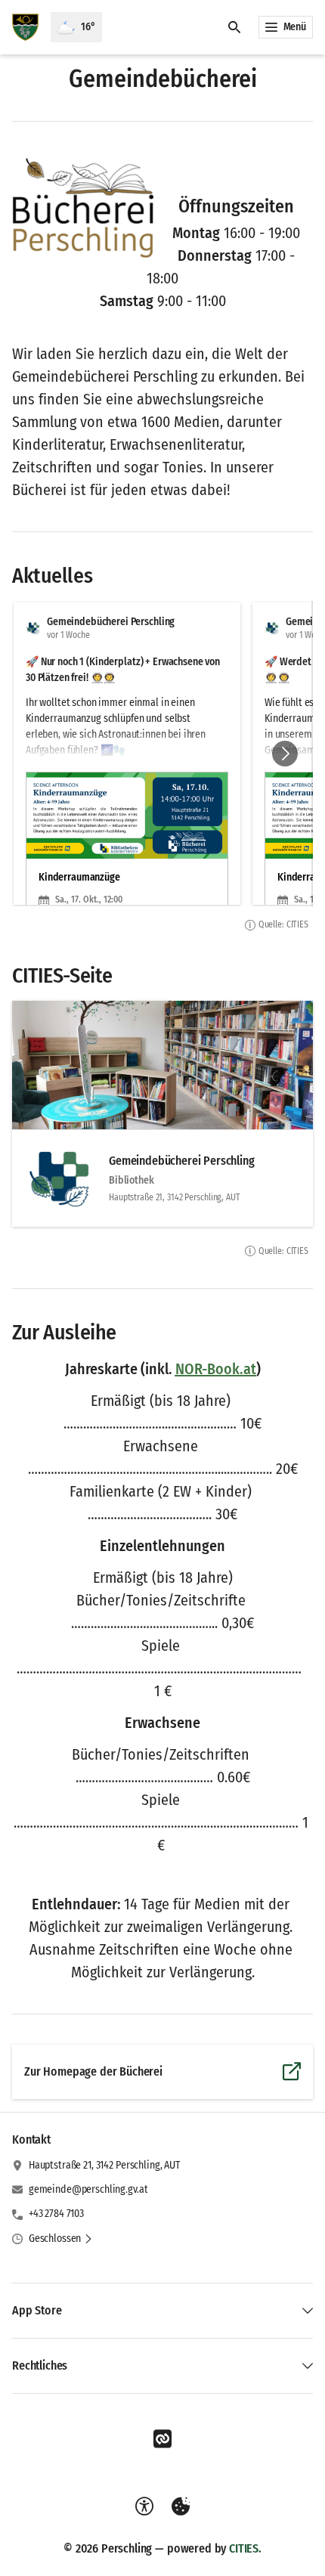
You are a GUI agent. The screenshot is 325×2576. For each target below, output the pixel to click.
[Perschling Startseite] (25, 27)
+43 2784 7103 (56, 2214)
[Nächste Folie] (285, 754)
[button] (83, 208)
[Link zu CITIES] (162, 2439)
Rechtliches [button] (40, 2365)
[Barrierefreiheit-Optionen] (144, 2506)
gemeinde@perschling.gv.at (88, 2189)
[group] (162, 754)
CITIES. (245, 2548)
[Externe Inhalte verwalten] (181, 2506)
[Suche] (234, 27)
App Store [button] (37, 2310)
